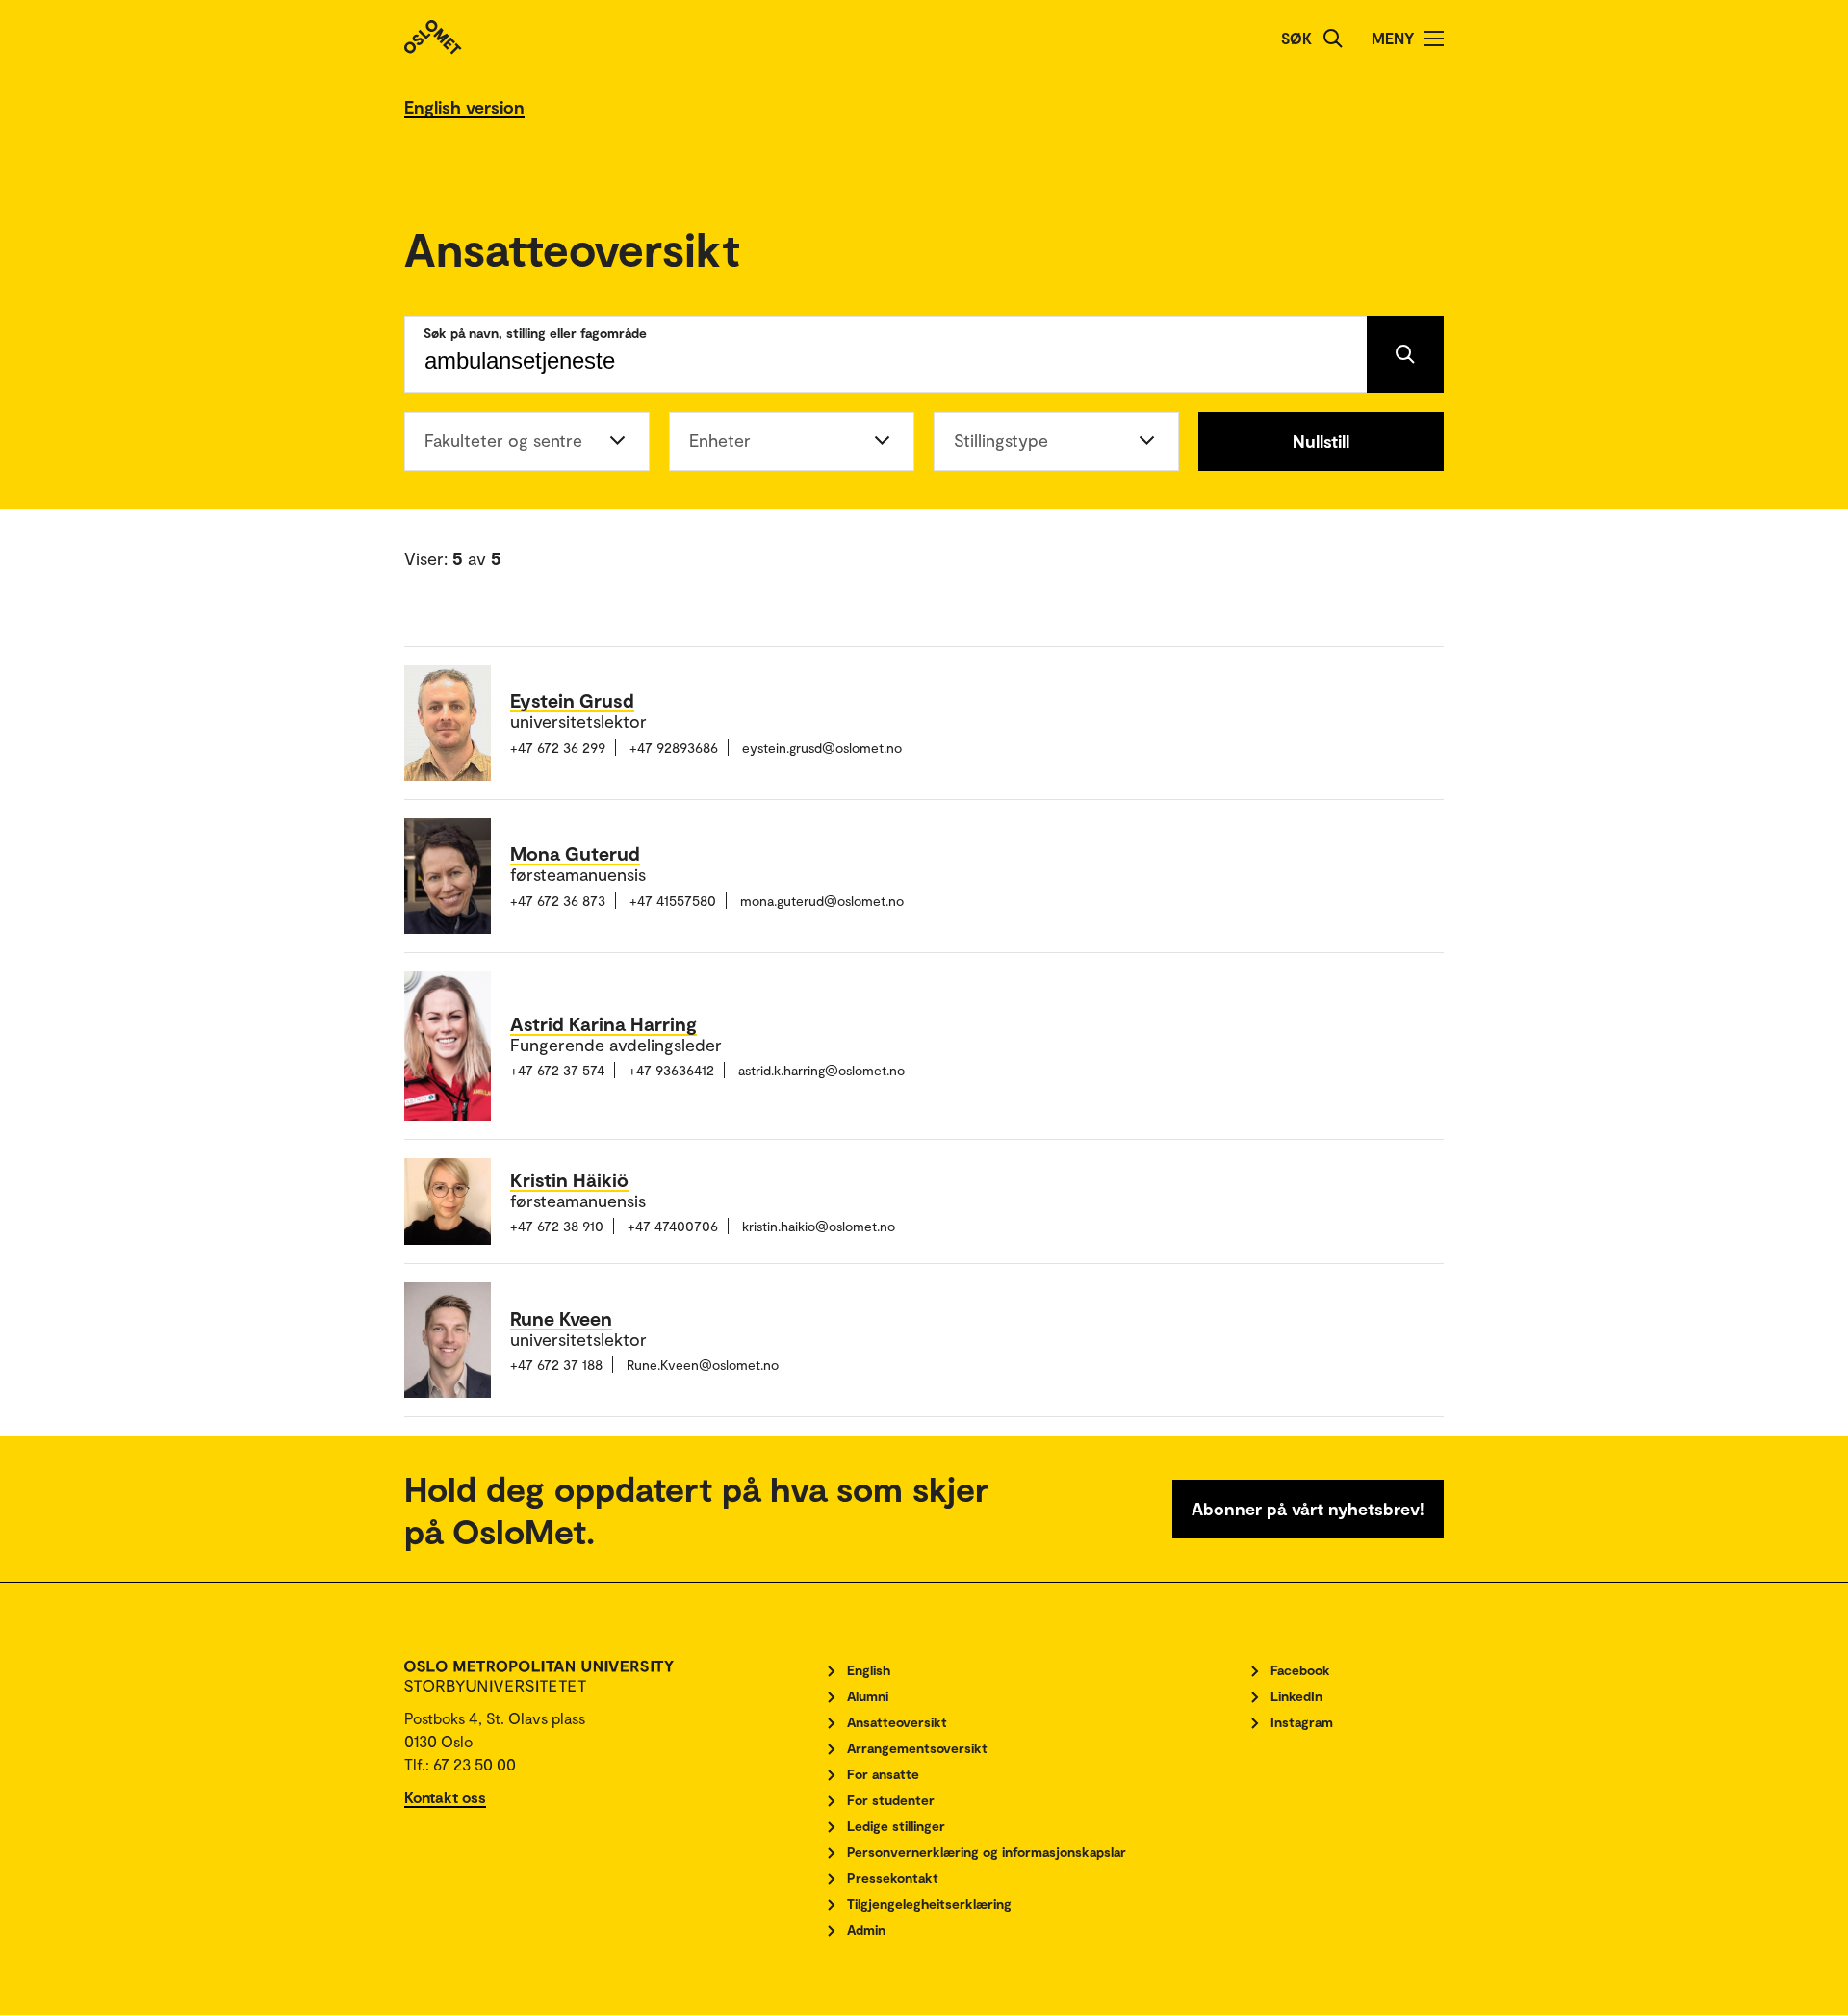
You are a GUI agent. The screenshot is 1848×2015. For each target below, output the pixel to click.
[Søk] (1333, 39)
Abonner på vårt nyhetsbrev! (1308, 1509)
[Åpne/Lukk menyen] (1434, 39)
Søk (1296, 38)
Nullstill (1321, 441)
